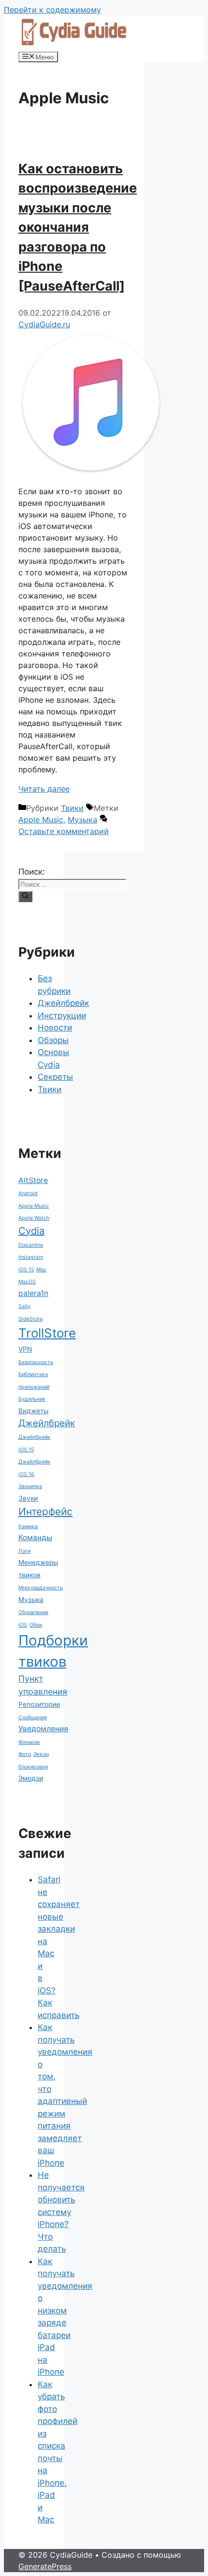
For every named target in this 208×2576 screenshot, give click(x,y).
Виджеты (33, 1411)
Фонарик (29, 1742)
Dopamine (31, 1245)
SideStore (30, 1319)
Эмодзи (31, 1778)
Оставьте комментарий (64, 831)
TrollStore (47, 1333)
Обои (36, 1625)
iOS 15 (26, 1270)
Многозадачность (41, 1588)
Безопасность (36, 1362)
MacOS (27, 1282)
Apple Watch (34, 1218)
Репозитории (39, 1704)
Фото (25, 1754)
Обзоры (53, 1040)
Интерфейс (45, 1511)
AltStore (33, 1180)
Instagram (31, 1257)
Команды (35, 1538)
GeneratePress (45, 2566)
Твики (72, 808)
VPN (25, 1349)
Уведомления (43, 1729)
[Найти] (25, 896)
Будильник (32, 1399)
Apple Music (41, 820)
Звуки (28, 1498)
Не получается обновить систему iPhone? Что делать (61, 2212)
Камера (28, 1526)
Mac (41, 1270)
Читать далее (44, 789)
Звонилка (30, 1486)
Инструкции (62, 1016)
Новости (55, 1028)
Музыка (82, 820)
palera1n (33, 1293)
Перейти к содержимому (52, 10)
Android (28, 1193)
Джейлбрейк (63, 1003)
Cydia (31, 1231)
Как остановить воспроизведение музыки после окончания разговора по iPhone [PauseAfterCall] (78, 227)
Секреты (55, 1077)
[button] (91, 403)
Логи (24, 1551)
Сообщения (33, 1718)
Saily (24, 1306)
